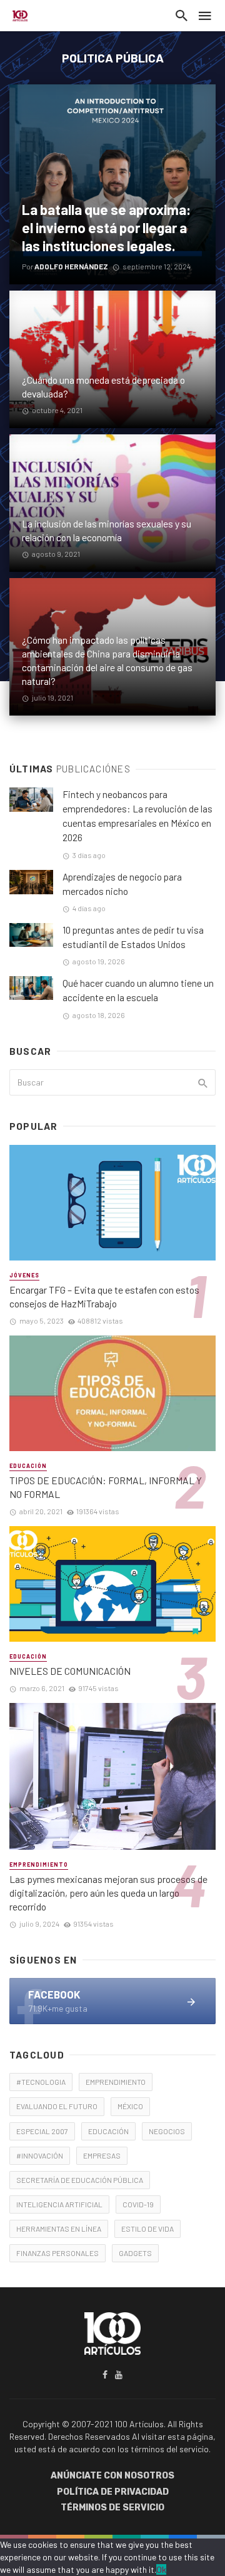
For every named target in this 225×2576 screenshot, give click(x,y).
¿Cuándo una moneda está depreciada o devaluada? (103, 387)
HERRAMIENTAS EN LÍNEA (59, 2229)
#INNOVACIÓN (40, 2155)
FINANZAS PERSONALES (57, 2253)
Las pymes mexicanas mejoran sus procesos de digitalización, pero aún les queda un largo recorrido (108, 1893)
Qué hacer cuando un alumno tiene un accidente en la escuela (138, 990)
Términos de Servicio (112, 2508)
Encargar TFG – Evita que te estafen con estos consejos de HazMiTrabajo (104, 1296)
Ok (161, 2569)
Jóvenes (24, 1275)
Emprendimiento (39, 1865)
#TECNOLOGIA (41, 2082)
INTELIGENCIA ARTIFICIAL (59, 2204)
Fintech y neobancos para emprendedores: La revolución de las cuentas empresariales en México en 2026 (137, 816)
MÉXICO (130, 2106)
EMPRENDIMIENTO (116, 2082)
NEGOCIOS (167, 2131)
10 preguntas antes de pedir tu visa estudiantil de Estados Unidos (133, 937)
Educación (28, 1466)
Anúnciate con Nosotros (112, 2476)
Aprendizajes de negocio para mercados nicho (122, 884)
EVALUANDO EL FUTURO (57, 2106)
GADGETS (135, 2253)
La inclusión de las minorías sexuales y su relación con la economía (107, 530)
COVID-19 (138, 2204)
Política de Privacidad (113, 2492)
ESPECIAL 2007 (42, 2131)
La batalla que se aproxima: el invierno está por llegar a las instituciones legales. (107, 227)
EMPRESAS (102, 2155)
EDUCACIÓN (108, 2131)
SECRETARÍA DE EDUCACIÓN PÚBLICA (80, 2180)
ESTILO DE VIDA (147, 2229)
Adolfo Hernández (71, 266)
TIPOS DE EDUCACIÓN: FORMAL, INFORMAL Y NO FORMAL (106, 1487)
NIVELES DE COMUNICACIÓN (70, 1671)
